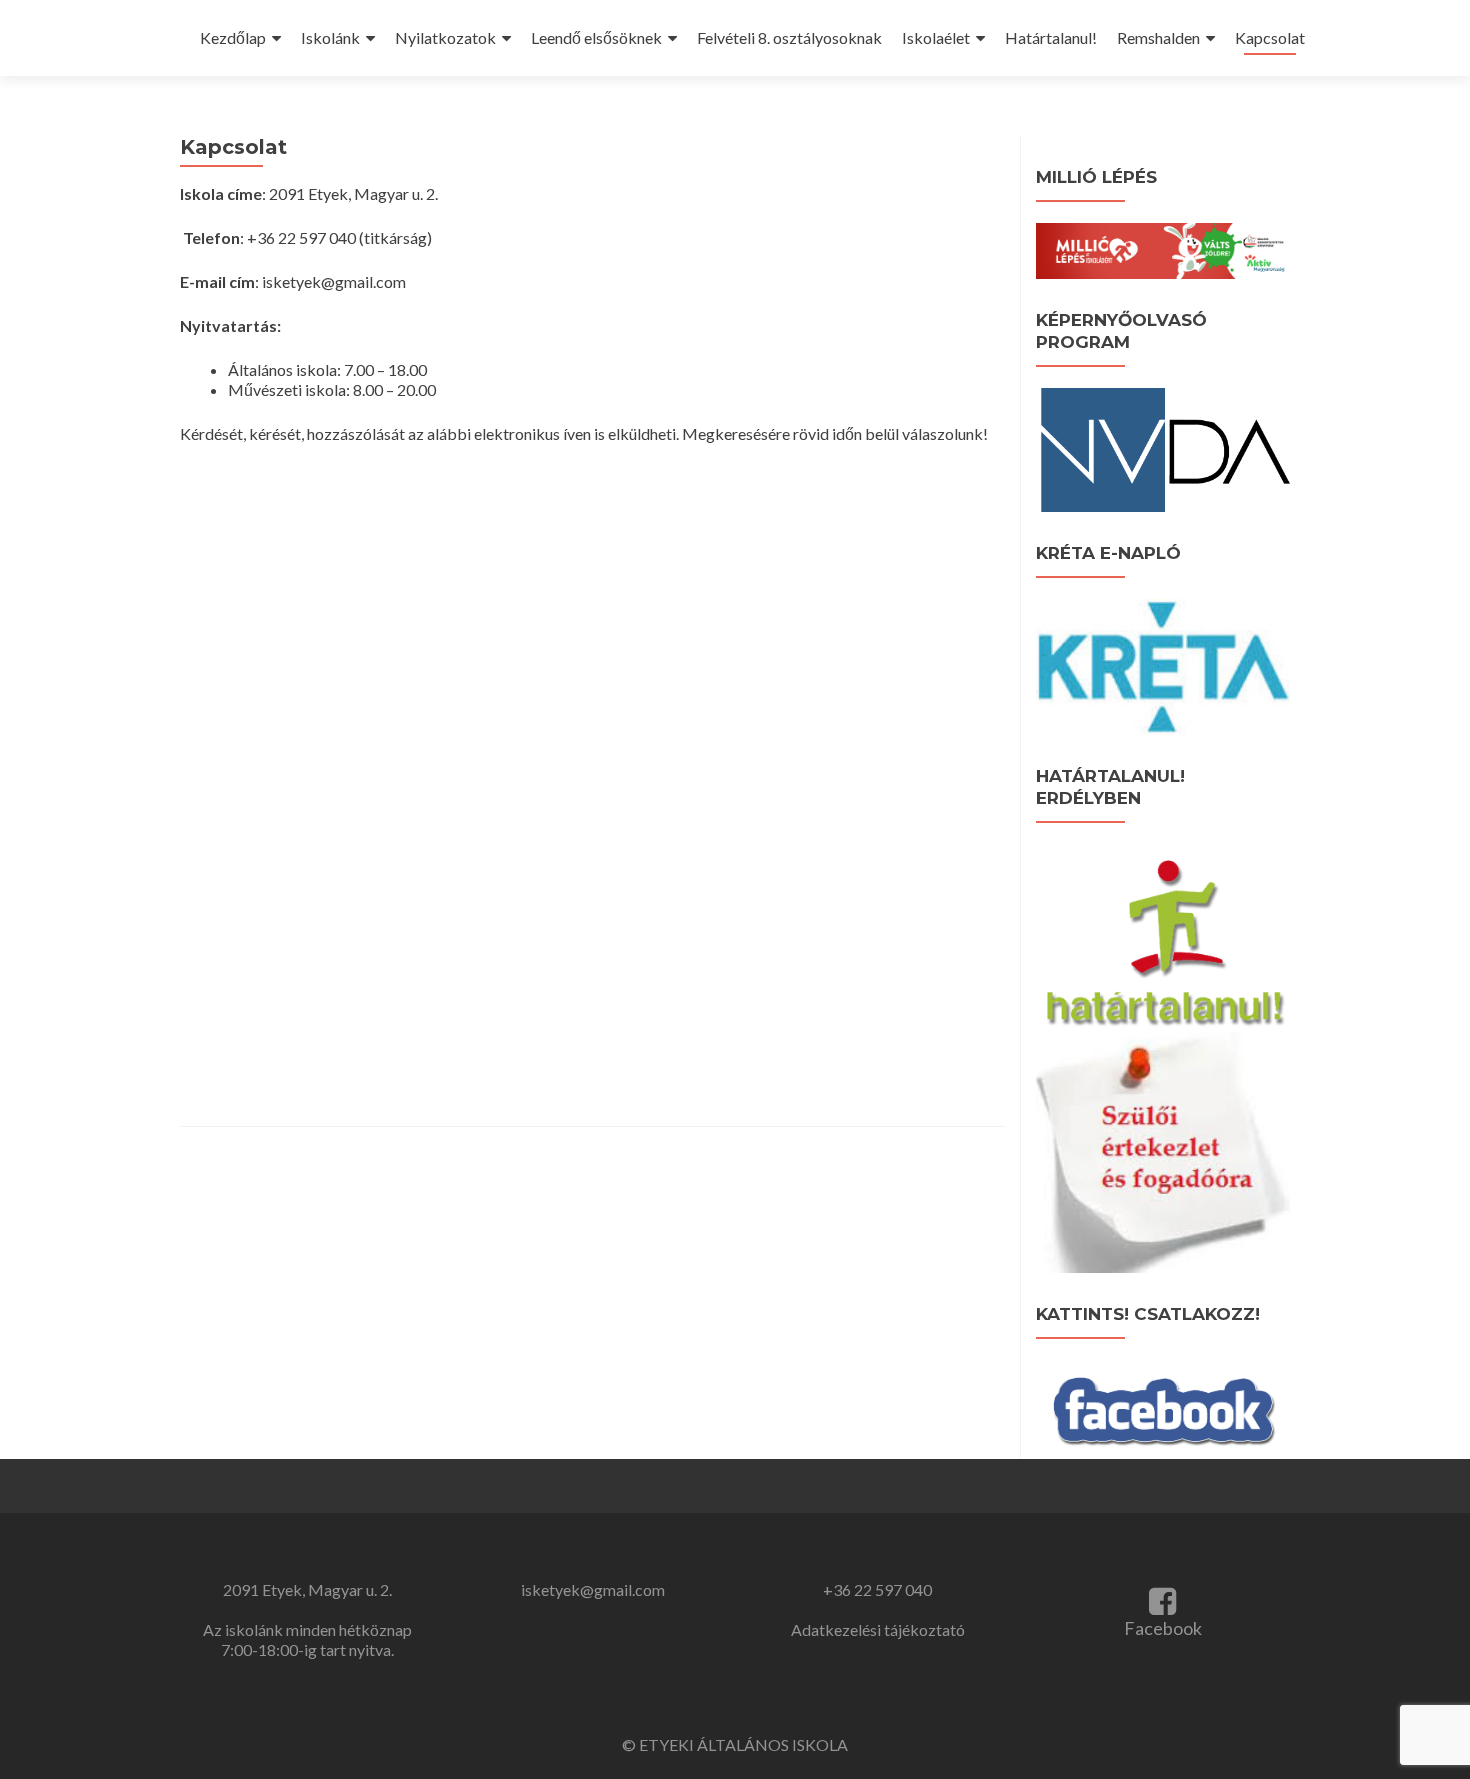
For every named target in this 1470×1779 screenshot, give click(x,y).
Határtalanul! (1051, 37)
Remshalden (1158, 37)
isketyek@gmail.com (593, 1589)
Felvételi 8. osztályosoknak (789, 37)
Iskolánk (330, 37)
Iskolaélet (936, 37)
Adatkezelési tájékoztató (878, 1629)
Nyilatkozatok (445, 37)
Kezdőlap (233, 37)
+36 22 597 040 (877, 1589)
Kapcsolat (1270, 37)
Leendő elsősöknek (596, 37)
